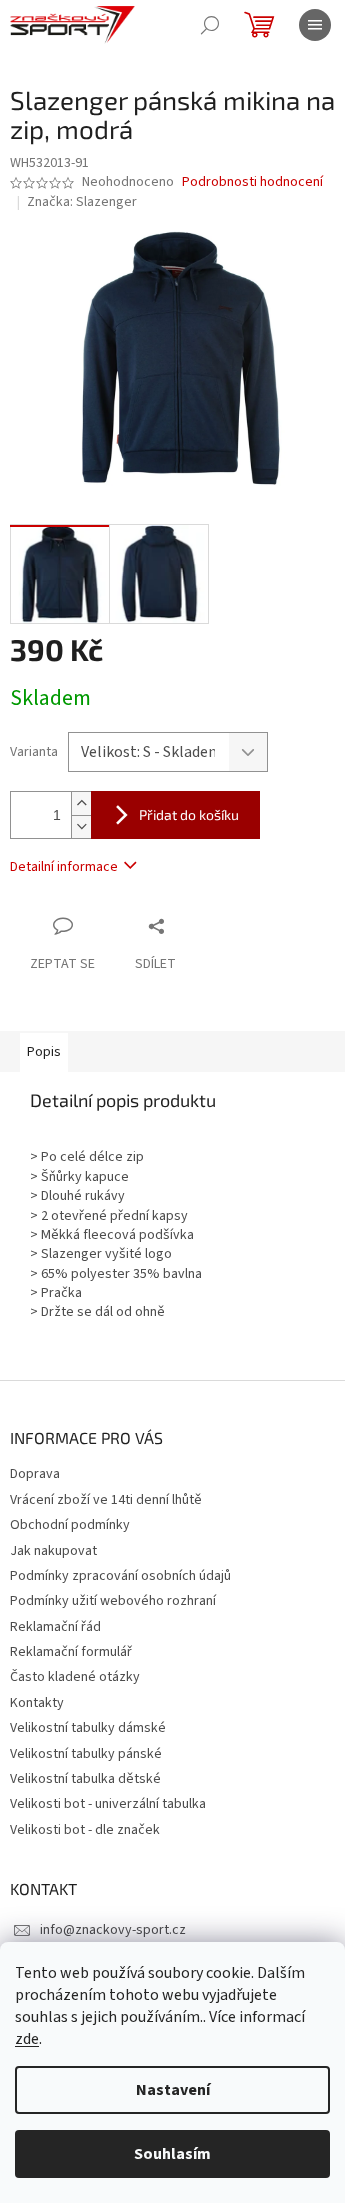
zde (27, 2039)
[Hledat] (210, 25)
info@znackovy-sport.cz (113, 1930)
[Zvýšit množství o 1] (81, 803)
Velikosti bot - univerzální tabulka (108, 1804)
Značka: (82, 202)
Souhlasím (172, 2154)
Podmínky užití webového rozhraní (113, 1601)
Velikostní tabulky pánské (86, 1754)
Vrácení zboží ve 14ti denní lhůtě (106, 1500)
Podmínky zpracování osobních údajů (120, 1576)
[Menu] (315, 25)
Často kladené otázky (75, 1677)
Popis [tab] (44, 1052)
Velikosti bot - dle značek (85, 1830)
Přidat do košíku (189, 814)
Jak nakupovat (53, 1551)
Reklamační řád (55, 1627)
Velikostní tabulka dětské (85, 1779)
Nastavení (173, 2090)
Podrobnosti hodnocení (252, 182)
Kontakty (37, 1703)
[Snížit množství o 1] (81, 826)
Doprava (35, 1474)
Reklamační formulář (71, 1652)
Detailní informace (64, 867)
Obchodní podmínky (70, 1525)
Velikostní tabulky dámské (88, 1728)
